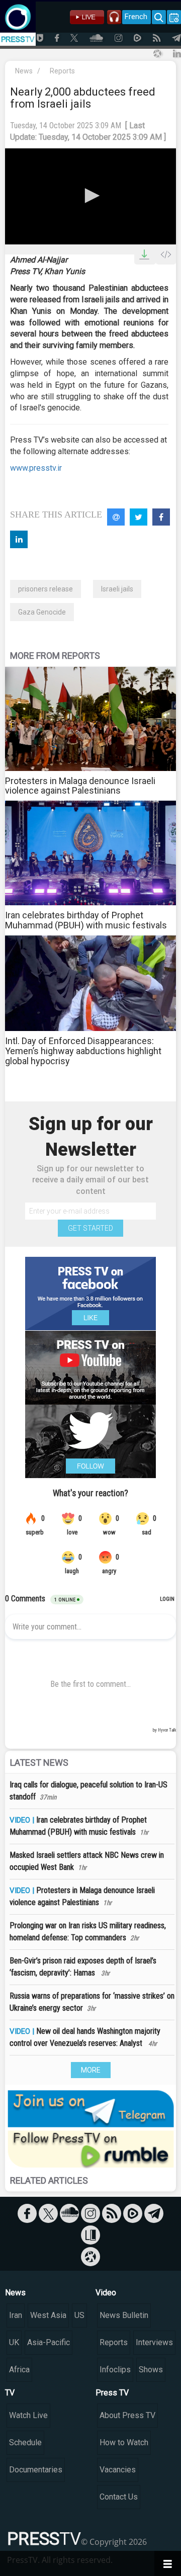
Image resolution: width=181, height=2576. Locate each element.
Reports (62, 71)
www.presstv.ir (36, 468)
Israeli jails (117, 589)
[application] (90, 196)
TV (10, 2393)
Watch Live (28, 2415)
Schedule (25, 2442)
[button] (90, 196)
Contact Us (119, 2497)
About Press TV (127, 2415)
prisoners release (46, 589)
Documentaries (36, 2470)
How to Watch (124, 2442)
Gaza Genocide (42, 612)
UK (14, 2342)
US (79, 2315)
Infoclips (115, 2370)
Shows (151, 2370)
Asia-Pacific (49, 2342)
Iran (16, 2315)
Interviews (154, 2342)
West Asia (48, 2315)
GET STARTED (90, 1228)
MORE (91, 2070)
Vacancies (118, 2470)
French (136, 17)
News (24, 71)
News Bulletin (124, 2315)
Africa (19, 2370)
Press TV (112, 2393)
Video (106, 2293)
